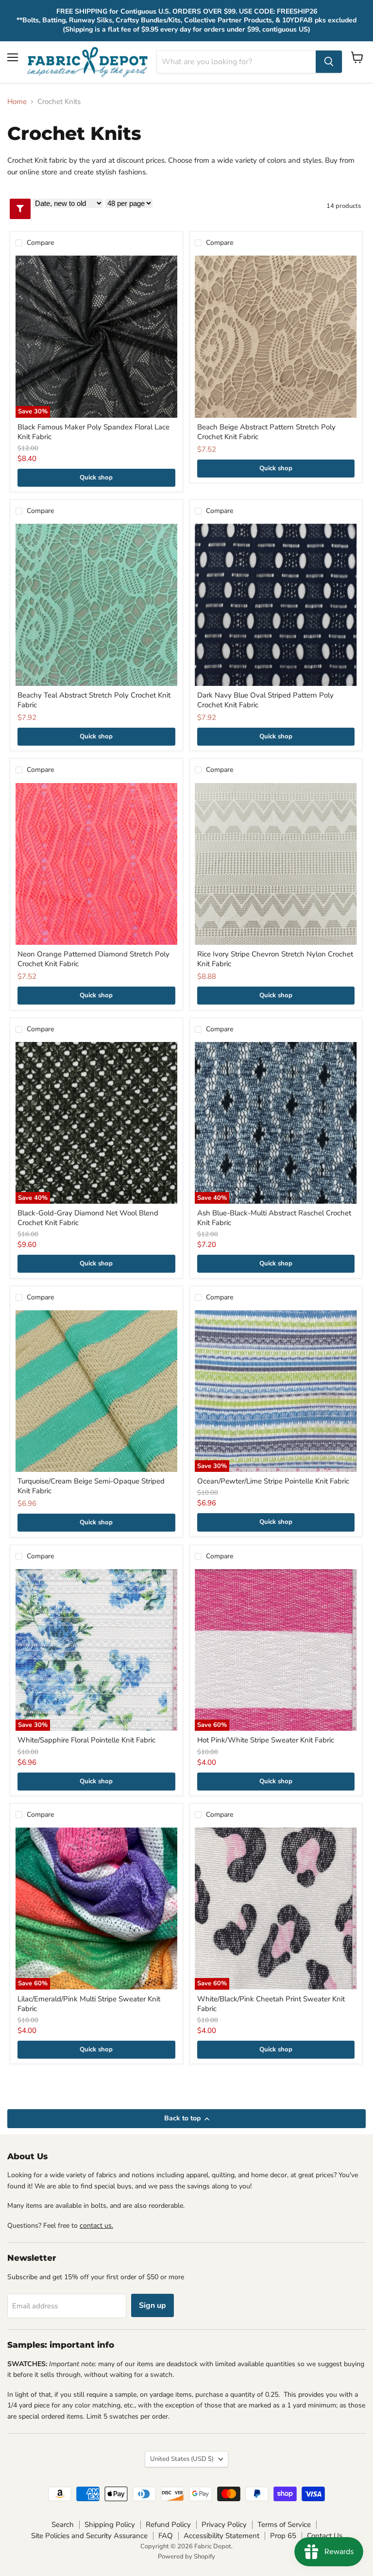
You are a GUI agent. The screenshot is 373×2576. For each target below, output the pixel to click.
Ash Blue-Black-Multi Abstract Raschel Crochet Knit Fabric (274, 1218)
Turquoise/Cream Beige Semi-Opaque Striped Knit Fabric (91, 1486)
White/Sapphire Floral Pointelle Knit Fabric (86, 1740)
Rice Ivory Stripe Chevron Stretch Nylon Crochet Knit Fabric (275, 959)
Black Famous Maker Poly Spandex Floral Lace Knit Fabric (93, 432)
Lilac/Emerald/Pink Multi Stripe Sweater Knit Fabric (89, 2004)
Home (17, 102)
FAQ (166, 2536)
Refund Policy (168, 2525)
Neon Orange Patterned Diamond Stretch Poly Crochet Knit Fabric (93, 959)
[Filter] (20, 209)
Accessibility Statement (221, 2536)
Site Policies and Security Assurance (89, 2536)
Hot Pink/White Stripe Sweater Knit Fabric (266, 1740)
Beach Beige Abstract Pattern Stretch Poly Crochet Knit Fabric (266, 432)
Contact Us (325, 2536)
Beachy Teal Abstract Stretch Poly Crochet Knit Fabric (94, 700)
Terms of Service (284, 2525)
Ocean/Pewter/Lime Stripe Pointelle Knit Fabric (273, 1481)
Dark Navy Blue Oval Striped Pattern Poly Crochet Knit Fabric (265, 700)
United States (182, 2459)
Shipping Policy (110, 2525)
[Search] (329, 62)
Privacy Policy (224, 2525)
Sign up (153, 2305)
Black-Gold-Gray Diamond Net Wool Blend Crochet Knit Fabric (88, 1218)
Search (63, 2525)
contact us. (96, 2226)
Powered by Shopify (186, 2557)
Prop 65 (283, 2536)
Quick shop (96, 478)
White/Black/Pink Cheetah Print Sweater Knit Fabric (271, 2004)
